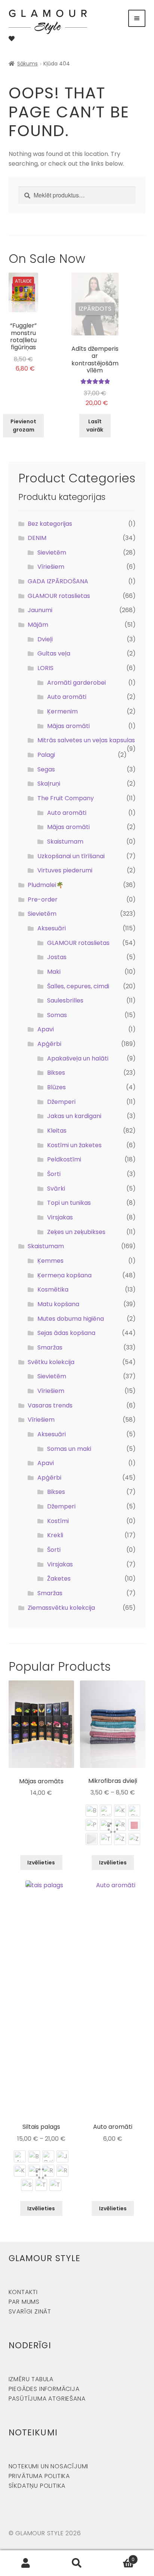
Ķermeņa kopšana (64, 1275)
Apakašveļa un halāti (78, 1058)
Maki (54, 972)
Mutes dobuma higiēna (71, 1319)
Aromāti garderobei (76, 683)
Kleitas (57, 1131)
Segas (46, 769)
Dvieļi (45, 639)
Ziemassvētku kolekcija (61, 1608)
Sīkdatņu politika (37, 2486)
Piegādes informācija (44, 2389)
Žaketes (59, 1579)
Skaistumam (65, 842)
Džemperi (61, 1102)
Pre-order (43, 899)
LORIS (45, 668)
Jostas (57, 957)
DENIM (37, 538)
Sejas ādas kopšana (66, 1333)
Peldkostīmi (64, 1159)
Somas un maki (69, 1449)
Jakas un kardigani (74, 1116)
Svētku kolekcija (51, 1362)
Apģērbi (49, 1044)
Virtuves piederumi (65, 870)
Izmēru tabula (31, 2379)
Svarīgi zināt (30, 2311)
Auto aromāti (67, 697)
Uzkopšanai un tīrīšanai (71, 856)
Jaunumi (40, 610)
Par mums (24, 2302)
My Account (26, 2563)
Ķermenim (62, 711)
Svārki (56, 1189)
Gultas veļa (54, 653)
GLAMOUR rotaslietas (59, 596)
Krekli (55, 1535)
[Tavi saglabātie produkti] (12, 39)
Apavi (46, 1029)
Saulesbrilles (65, 1000)
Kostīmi (58, 1521)
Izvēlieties (41, 1863)
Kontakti (23, 2292)
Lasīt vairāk (95, 426)
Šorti (54, 1174)
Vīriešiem (51, 567)
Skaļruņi (49, 784)
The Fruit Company (66, 798)
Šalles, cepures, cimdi (78, 986)
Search (77, 2563)
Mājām (38, 625)
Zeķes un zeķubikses (76, 1232)
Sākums (27, 64)
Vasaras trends (50, 1405)
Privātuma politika (39, 2476)
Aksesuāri (52, 928)
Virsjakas (60, 1217)
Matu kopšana (58, 1304)
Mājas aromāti (68, 726)
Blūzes (56, 1087)
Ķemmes (50, 1261)
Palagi (46, 755)
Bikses (56, 1073)
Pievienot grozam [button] (23, 426)
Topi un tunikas (69, 1203)
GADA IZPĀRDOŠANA (58, 581)
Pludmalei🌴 (46, 885)
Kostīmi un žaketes (74, 1145)
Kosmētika (53, 1289)
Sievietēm (52, 552)
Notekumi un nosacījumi (49, 2466)
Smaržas (50, 1347)
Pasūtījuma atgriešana (47, 2399)
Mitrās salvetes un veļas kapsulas (86, 740)
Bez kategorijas (50, 524)
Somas (57, 1015)
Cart (119, 2557)
